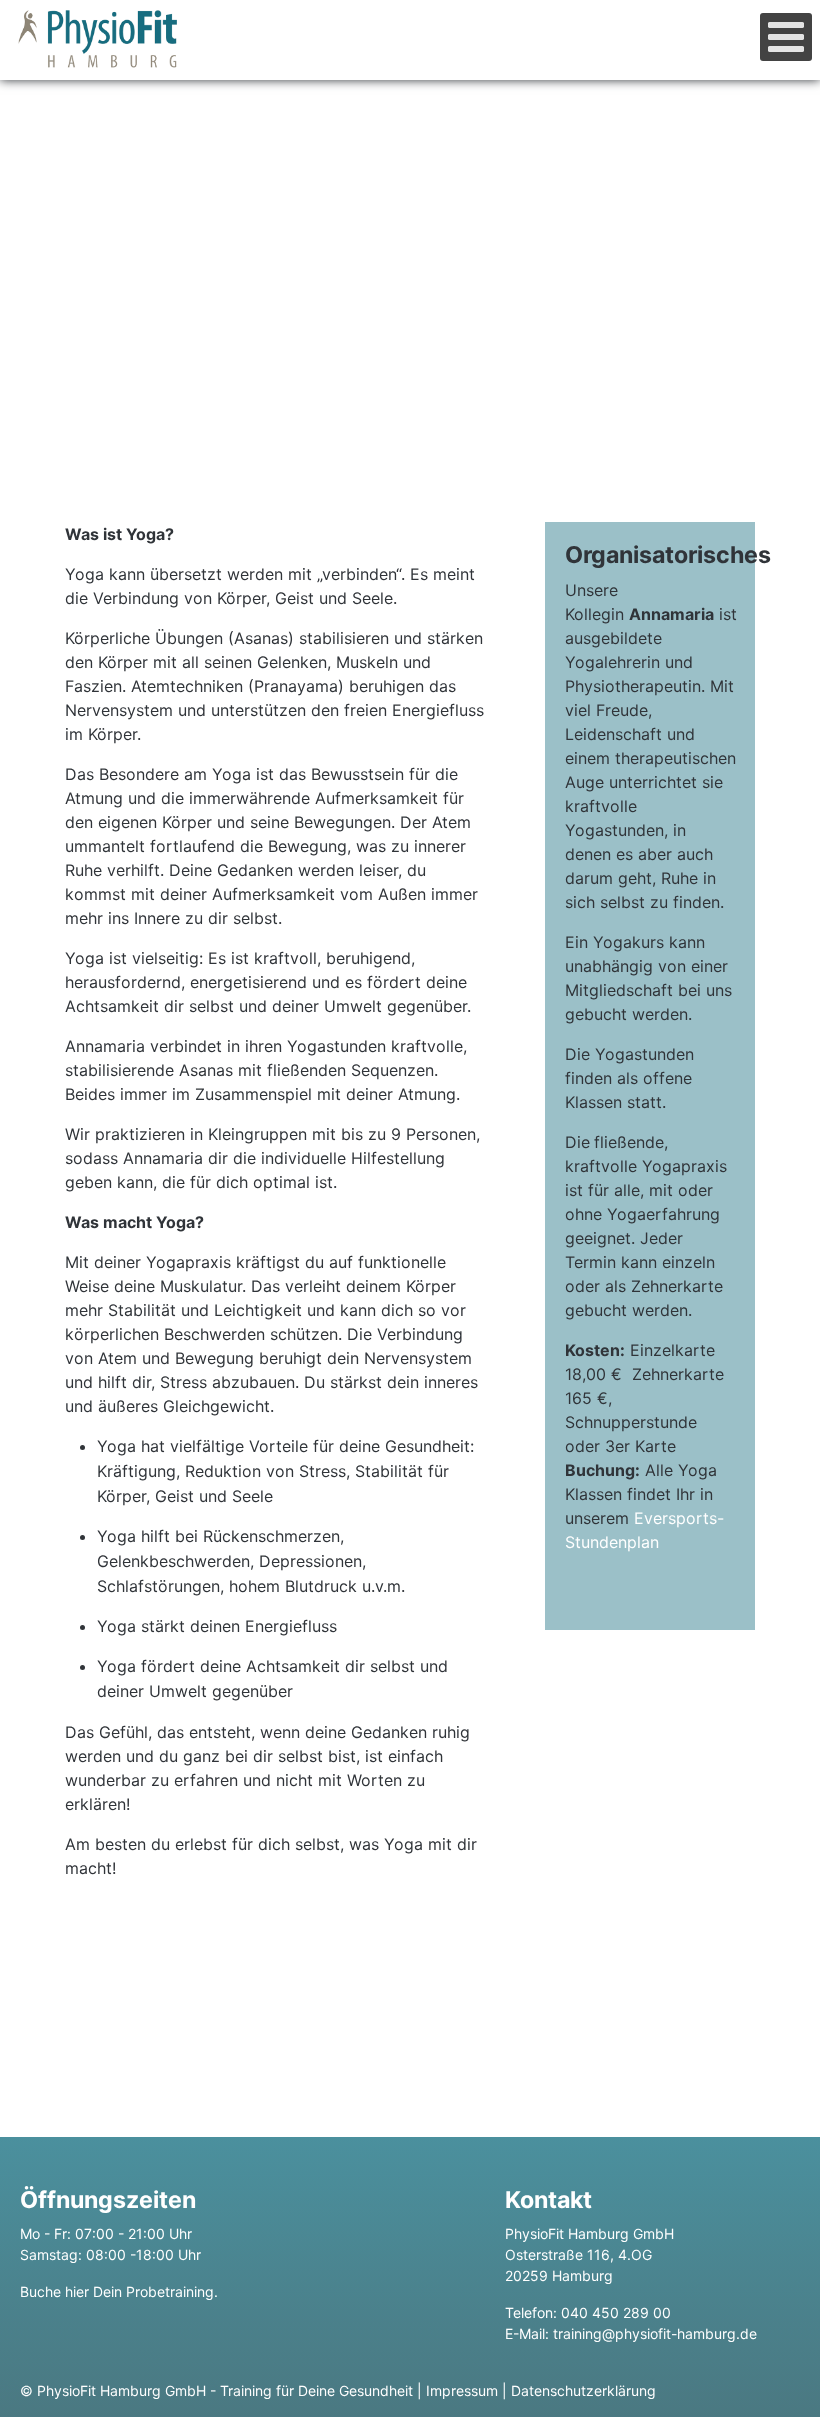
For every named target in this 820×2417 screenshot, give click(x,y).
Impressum (462, 2390)
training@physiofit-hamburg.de (655, 2333)
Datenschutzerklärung (583, 2390)
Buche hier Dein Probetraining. (119, 2291)
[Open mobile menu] (786, 37)
